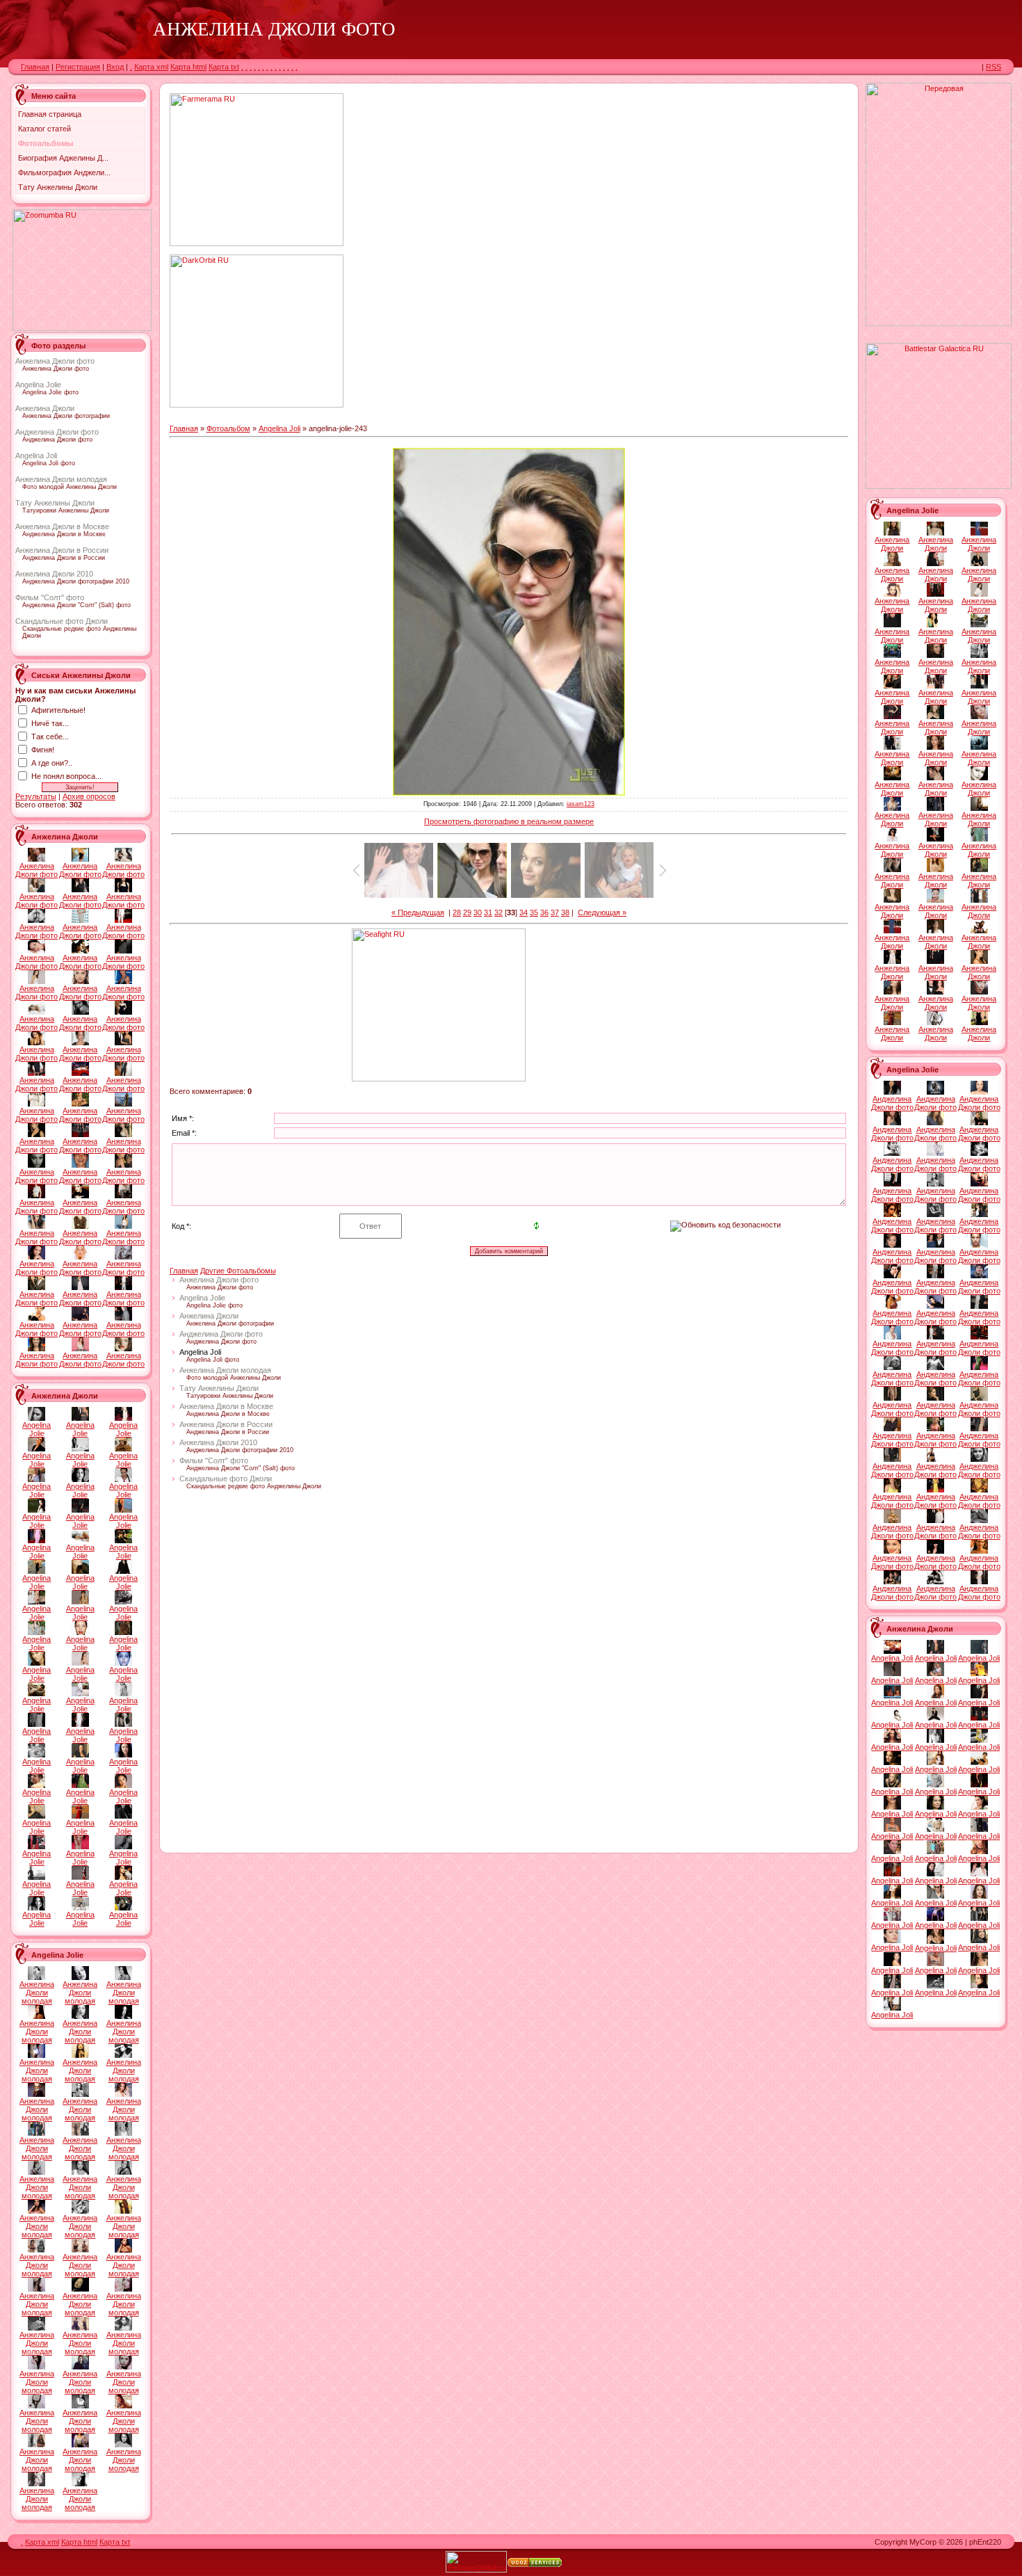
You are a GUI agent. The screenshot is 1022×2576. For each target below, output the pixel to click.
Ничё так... (50, 723)
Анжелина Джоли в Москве (62, 526)
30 (478, 912)
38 (565, 912)
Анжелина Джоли (45, 408)
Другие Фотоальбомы (238, 1271)
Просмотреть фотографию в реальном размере (509, 821)
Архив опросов (89, 796)
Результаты (36, 796)
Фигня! (43, 750)
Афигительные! (58, 710)
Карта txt (224, 67)
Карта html (188, 67)
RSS (993, 67)
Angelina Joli (36, 456)
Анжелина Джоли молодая (61, 479)
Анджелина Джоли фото (57, 432)
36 (544, 912)
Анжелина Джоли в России (62, 550)
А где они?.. (52, 763)
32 (498, 912)
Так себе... (50, 736)
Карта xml (151, 67)
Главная (35, 67)
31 (488, 912)
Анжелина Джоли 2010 (54, 574)
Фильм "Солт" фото (50, 597)
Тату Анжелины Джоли (55, 503)
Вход (115, 67)
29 (467, 912)
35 (534, 912)
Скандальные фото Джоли (62, 621)
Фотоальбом (228, 428)
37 (555, 912)
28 (457, 912)
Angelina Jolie (38, 385)
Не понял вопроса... (66, 776)
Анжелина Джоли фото (55, 361)
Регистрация (78, 67)
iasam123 (581, 804)
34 (524, 912)
